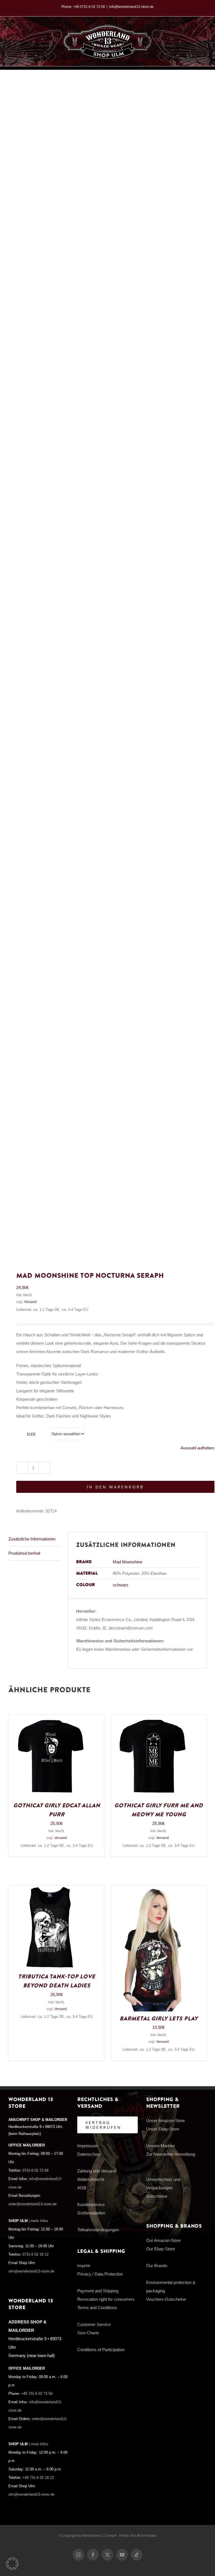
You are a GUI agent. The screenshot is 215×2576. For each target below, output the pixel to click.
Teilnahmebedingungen (98, 2230)
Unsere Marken (160, 2146)
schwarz (121, 1585)
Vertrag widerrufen (103, 2125)
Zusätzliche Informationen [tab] (32, 1539)
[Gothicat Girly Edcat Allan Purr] (51, 1718)
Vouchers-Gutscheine (166, 2299)
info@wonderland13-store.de (131, 7)
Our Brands (157, 2266)
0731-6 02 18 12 (35, 2255)
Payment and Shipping (98, 2291)
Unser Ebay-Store (163, 2129)
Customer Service (94, 2324)
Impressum (88, 2146)
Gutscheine (157, 2196)
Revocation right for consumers (106, 2299)
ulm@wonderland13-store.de (31, 2271)
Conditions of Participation (101, 2350)
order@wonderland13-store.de (32, 2204)
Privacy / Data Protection (100, 2274)
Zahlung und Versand (97, 2171)
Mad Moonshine (128, 1562)
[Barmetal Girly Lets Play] (153, 1890)
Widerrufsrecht (91, 2179)
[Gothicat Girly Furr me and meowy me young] (153, 1718)
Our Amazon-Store (163, 2240)
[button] (12, 2564)
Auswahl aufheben (197, 1448)
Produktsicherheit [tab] (24, 1553)
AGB (82, 2188)
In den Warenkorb (115, 1487)
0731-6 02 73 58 (35, 2171)
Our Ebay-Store (161, 2249)
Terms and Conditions (97, 2308)
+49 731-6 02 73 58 (37, 2394)
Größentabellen (91, 2213)
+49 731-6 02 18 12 (38, 2478)
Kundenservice (91, 2205)
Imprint (84, 2266)
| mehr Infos (38, 2221)
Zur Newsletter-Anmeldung (171, 2154)
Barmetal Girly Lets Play (159, 2019)
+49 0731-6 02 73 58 (89, 7)
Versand (30, 1302)
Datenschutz (89, 2154)
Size (31, 1434)
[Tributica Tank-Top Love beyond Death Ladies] (51, 1890)
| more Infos (38, 2444)
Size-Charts (88, 2333)
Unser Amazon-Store (165, 2121)
